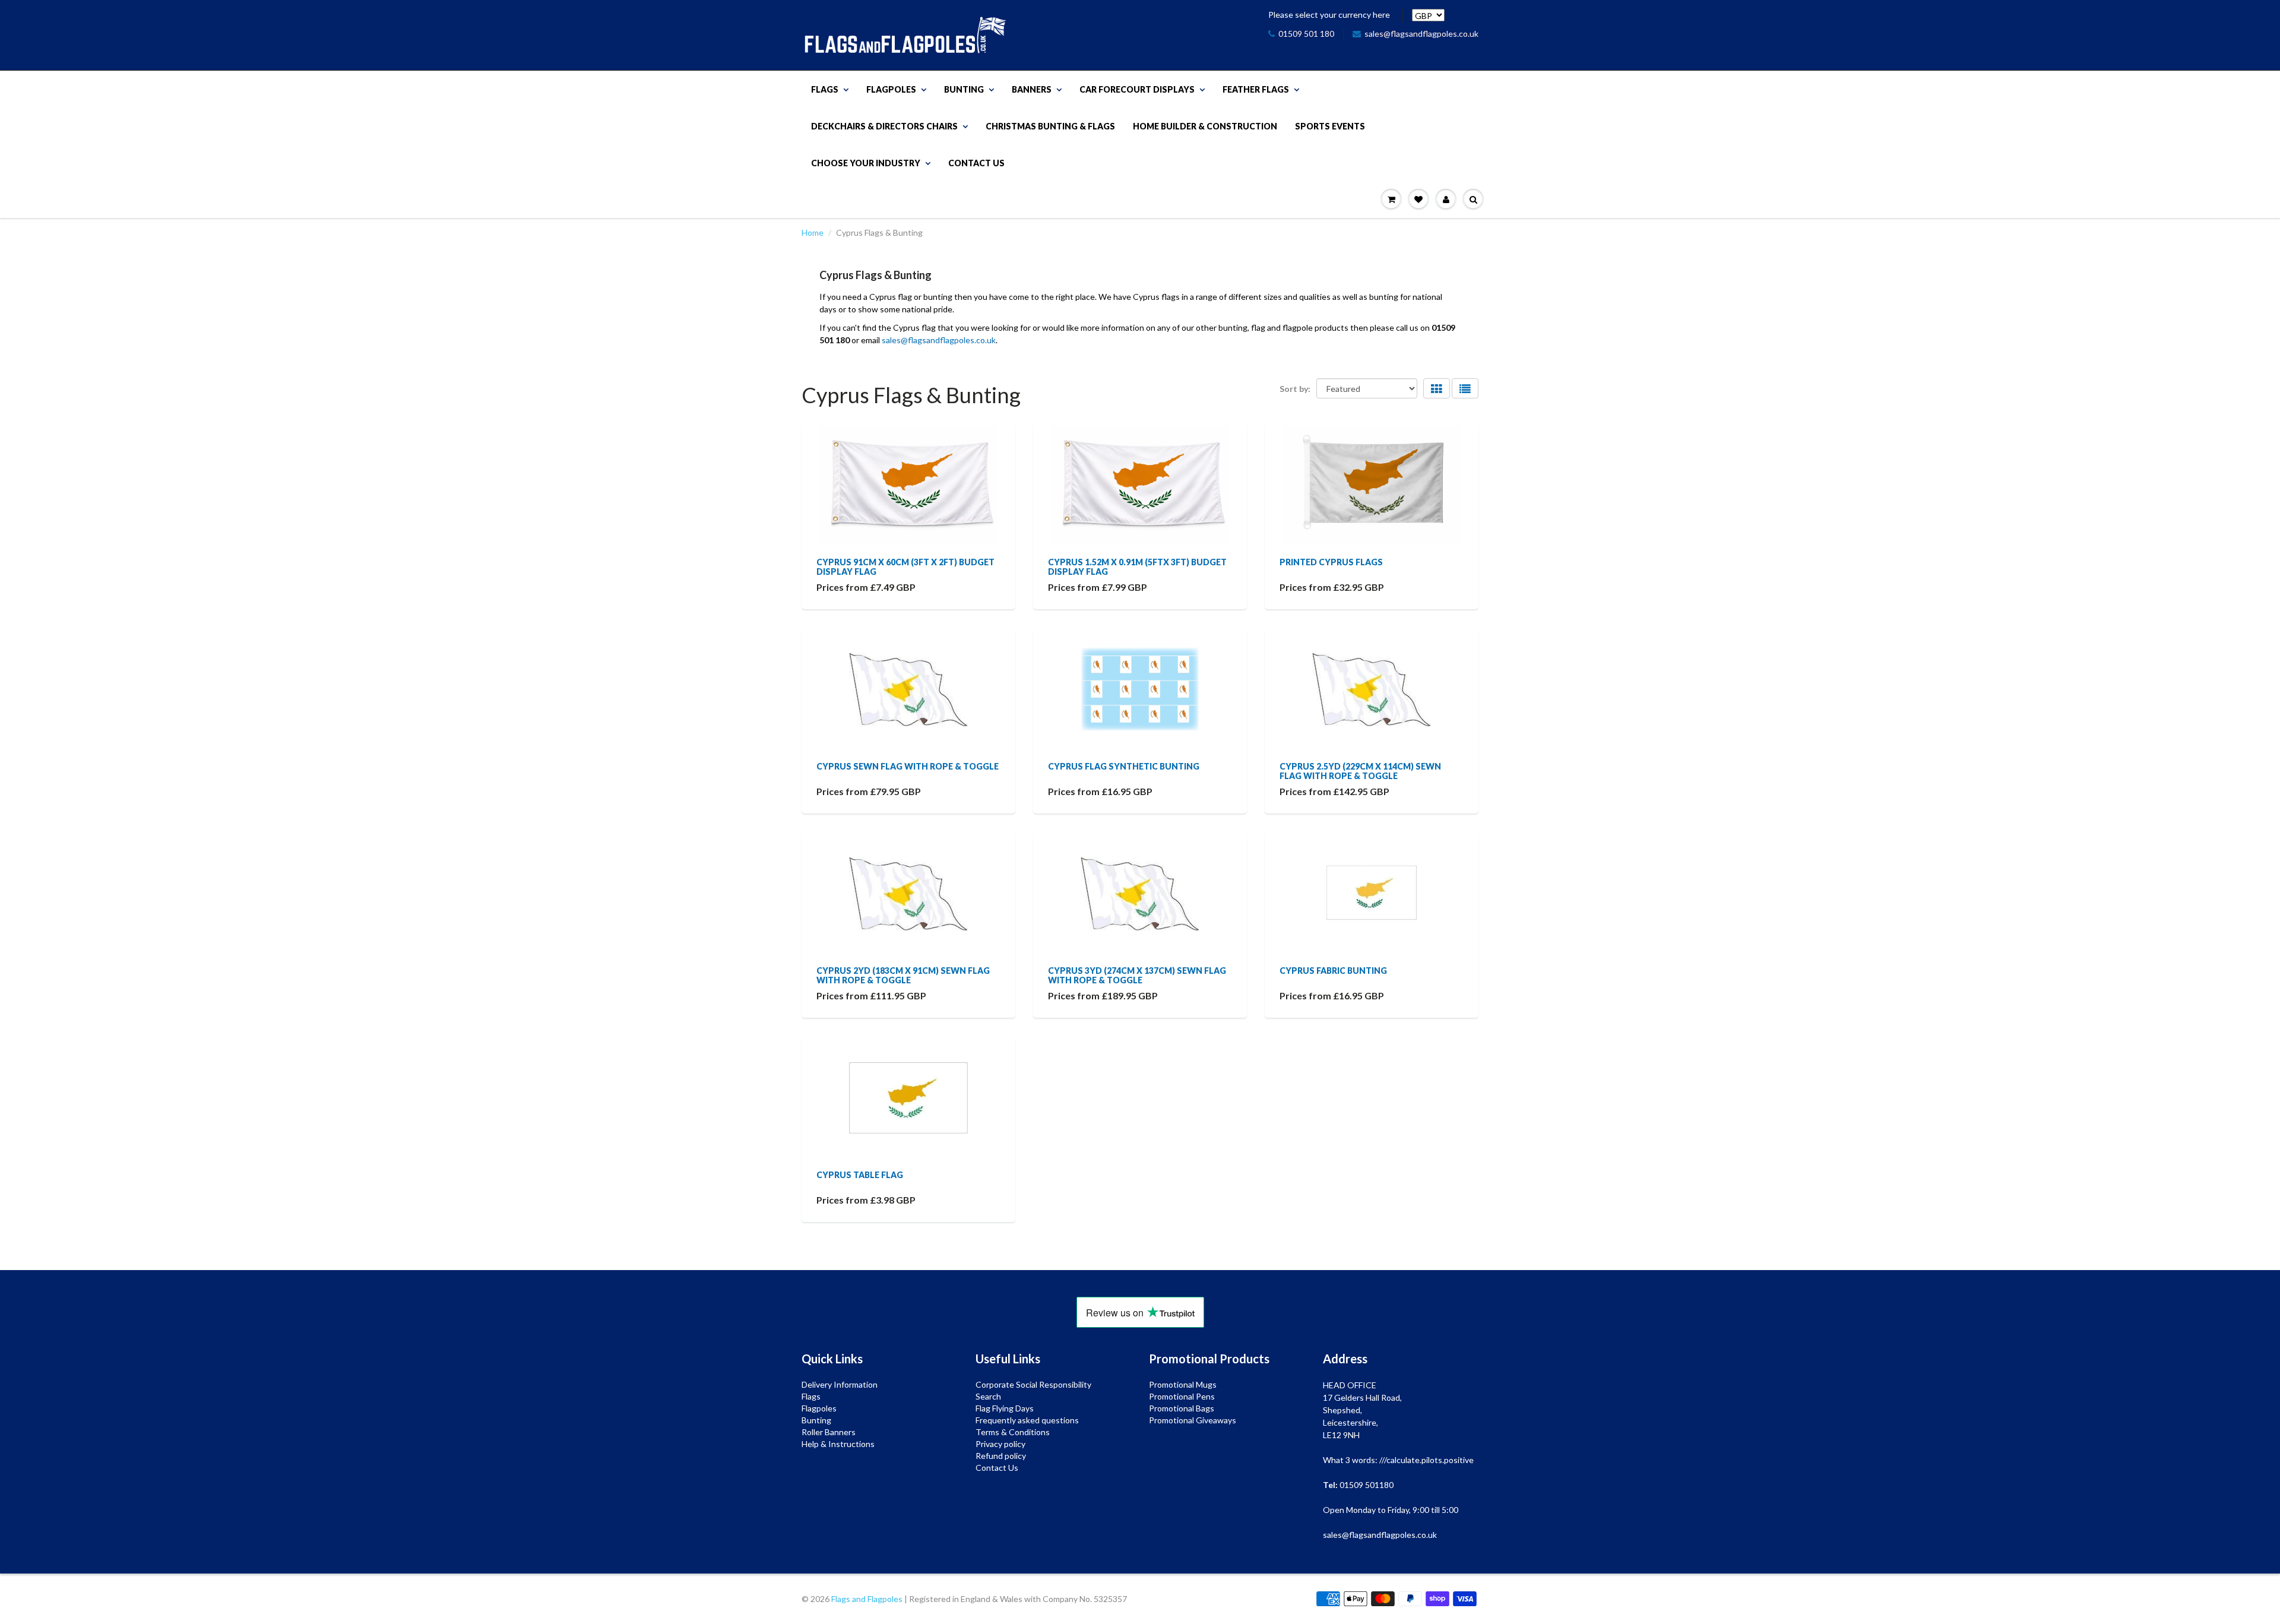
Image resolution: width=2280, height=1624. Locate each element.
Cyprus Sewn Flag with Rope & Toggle (908, 766)
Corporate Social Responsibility (1033, 1384)
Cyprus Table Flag (860, 1175)
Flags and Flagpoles (867, 1599)
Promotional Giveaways (1193, 1420)
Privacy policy (1000, 1444)
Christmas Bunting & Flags (1050, 126)
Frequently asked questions (1027, 1420)
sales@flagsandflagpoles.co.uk (1421, 34)
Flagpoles (891, 89)
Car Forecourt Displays (1137, 89)
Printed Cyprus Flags (1331, 562)
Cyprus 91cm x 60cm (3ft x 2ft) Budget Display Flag (905, 567)
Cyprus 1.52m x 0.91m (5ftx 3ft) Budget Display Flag (1137, 567)
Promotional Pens (1182, 1396)
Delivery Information (840, 1384)
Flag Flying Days (1005, 1408)
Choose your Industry (866, 163)
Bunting (964, 89)
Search (988, 1396)
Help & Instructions (838, 1444)
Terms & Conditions (1013, 1432)
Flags (825, 89)
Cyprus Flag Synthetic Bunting (1124, 766)
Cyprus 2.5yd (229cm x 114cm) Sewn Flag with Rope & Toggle (1360, 771)
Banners (1032, 89)
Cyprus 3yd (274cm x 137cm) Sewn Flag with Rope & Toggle (1137, 975)
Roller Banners (829, 1432)
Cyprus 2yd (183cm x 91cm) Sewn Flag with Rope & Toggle (903, 975)
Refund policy (1001, 1456)
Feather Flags (1256, 89)
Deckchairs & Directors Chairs (884, 126)
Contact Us (976, 163)
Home (813, 232)
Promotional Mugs (1183, 1384)
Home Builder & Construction (1205, 126)
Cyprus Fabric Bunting (1333, 971)
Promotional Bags (1182, 1408)
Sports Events (1330, 126)
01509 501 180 (1306, 34)
